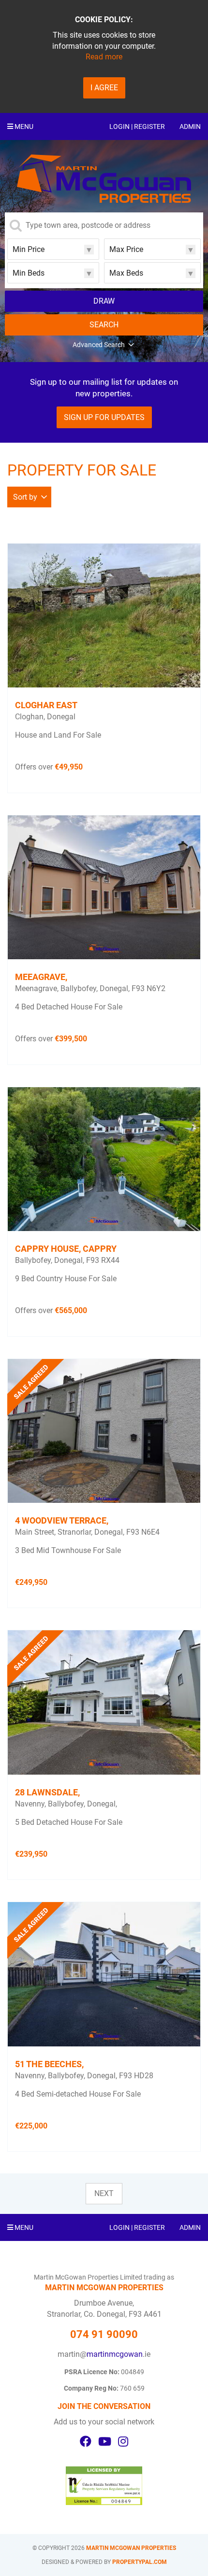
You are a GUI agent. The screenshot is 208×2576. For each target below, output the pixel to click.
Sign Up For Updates (104, 417)
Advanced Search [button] (99, 345)
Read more (104, 57)
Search (104, 325)
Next (104, 2193)
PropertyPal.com (140, 2562)
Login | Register (137, 126)
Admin (190, 126)
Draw (104, 301)
